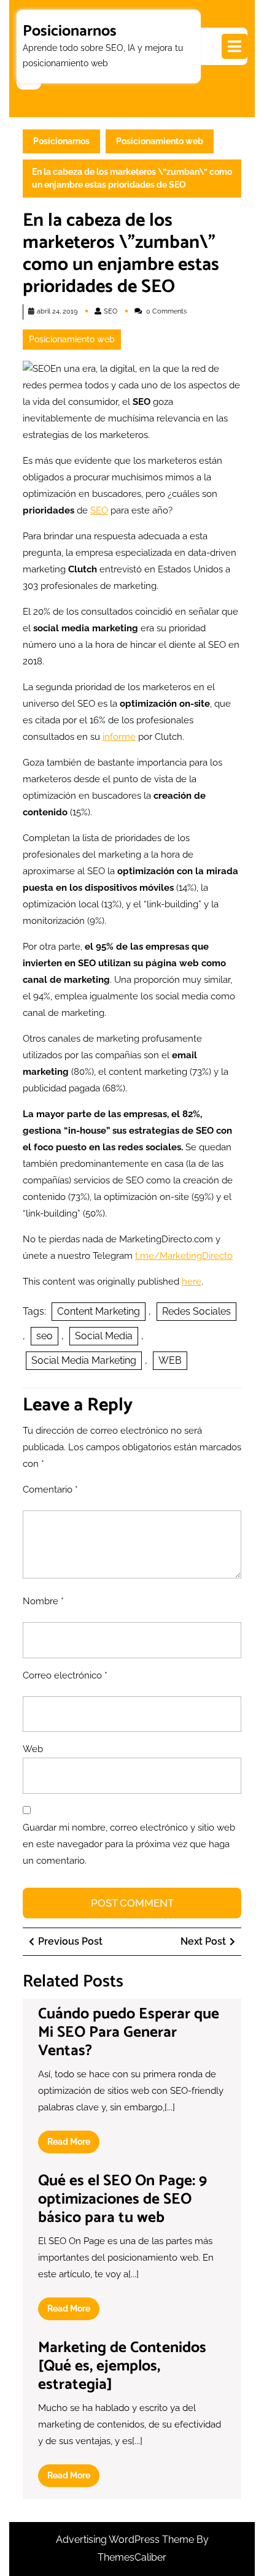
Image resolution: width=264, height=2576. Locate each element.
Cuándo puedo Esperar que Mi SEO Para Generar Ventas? (129, 2032)
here (192, 1282)
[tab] (235, 46)
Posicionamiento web (160, 141)
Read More (73, 2145)
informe (119, 737)
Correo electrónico (65, 1675)
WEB (170, 1360)
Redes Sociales (196, 1311)
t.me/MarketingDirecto (184, 1256)
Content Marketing (99, 1311)
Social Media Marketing (84, 1360)
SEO (111, 311)
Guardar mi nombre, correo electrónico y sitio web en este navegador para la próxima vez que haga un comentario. (129, 1844)
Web (33, 1749)
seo (45, 1336)
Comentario (50, 1490)
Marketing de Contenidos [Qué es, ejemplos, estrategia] (122, 2366)
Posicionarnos (70, 31)
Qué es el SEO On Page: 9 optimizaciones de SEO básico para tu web (122, 2199)
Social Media (104, 1336)
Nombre (43, 1601)
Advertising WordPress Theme (126, 2539)
